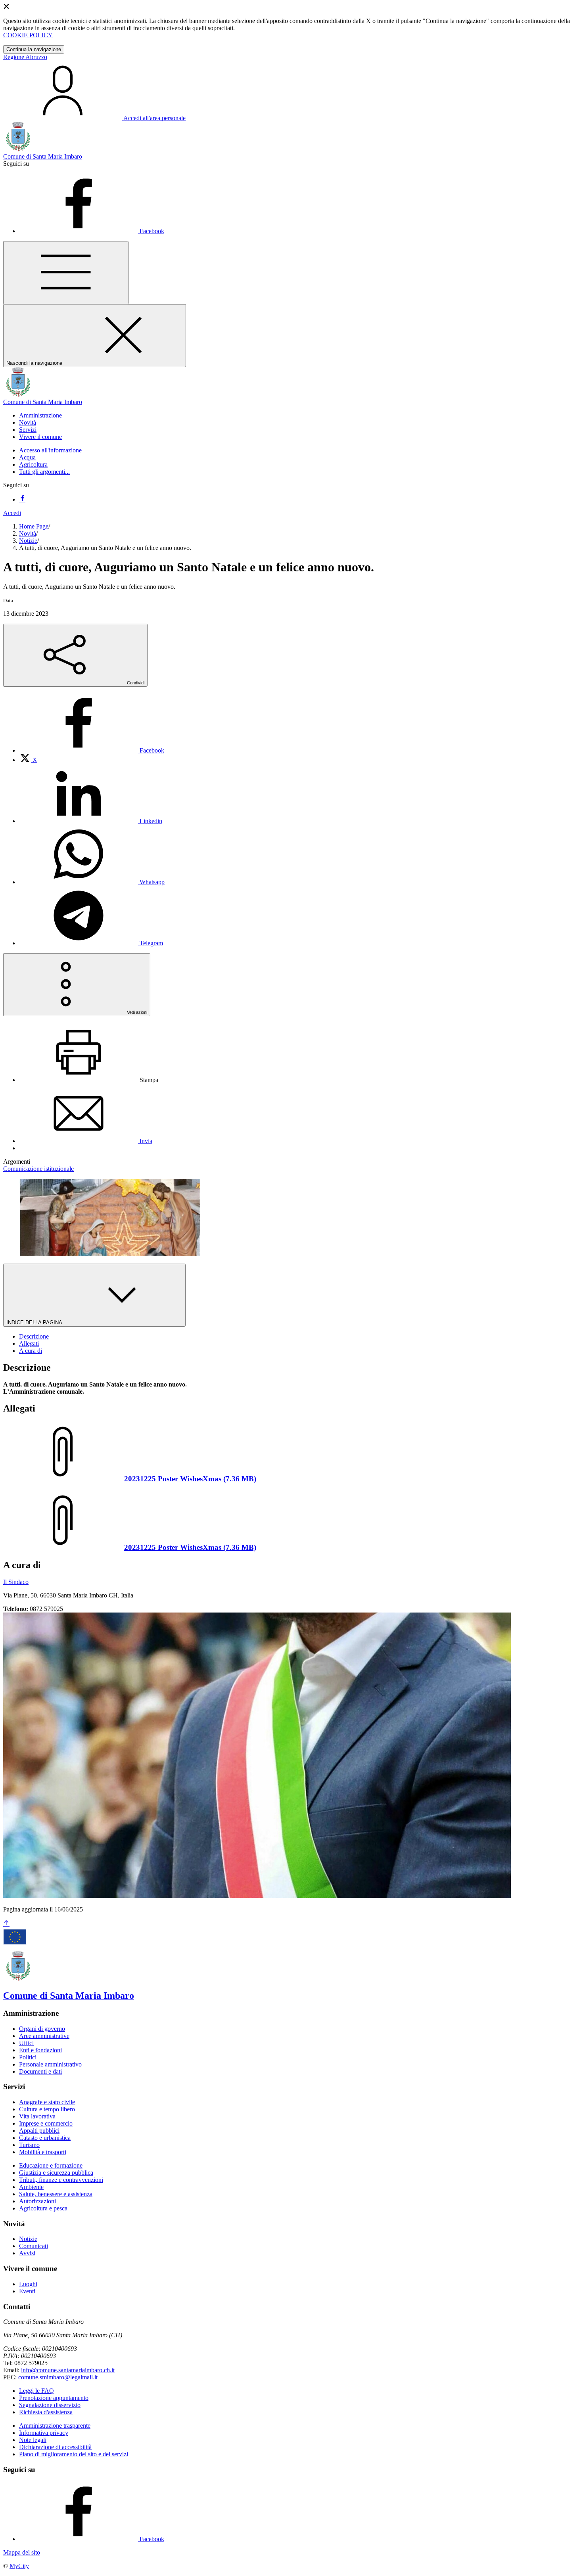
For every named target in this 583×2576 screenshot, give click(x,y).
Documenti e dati (40, 2071)
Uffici (26, 2043)
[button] (40, 415)
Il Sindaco (16, 1582)
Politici (28, 2057)
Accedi (12, 513)
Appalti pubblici (39, 2131)
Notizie (28, 541)
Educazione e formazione (51, 2165)
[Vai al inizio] (6, 1924)
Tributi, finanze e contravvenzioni (61, 2180)
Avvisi (27, 2253)
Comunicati (34, 2246)
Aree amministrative (44, 2036)
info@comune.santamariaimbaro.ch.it (68, 2370)
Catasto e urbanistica (45, 2138)
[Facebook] (22, 499)
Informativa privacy (44, 2433)
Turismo (29, 2145)
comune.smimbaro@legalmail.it (58, 2377)
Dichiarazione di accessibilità (55, 2447)
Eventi (27, 2291)
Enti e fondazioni (40, 2050)
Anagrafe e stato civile (47, 2102)
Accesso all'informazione (50, 450)
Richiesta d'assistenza (46, 2412)
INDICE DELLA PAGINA (35, 1322)
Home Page (34, 526)
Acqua (27, 457)
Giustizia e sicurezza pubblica (56, 2173)
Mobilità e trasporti (43, 2152)
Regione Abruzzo (25, 57)
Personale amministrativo (50, 2064)
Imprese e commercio (46, 2123)
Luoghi (28, 2284)
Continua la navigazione (34, 49)
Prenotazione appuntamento (54, 2398)
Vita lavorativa (37, 2116)
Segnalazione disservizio (50, 2405)
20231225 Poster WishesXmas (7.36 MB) (190, 1479)
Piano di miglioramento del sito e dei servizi (74, 2454)
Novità (28, 533)
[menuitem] (92, 750)
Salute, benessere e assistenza (56, 2194)
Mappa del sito (22, 2552)
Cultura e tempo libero (47, 2109)
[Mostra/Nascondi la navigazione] (66, 273)
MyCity (19, 2566)
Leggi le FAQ (36, 2391)
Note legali (33, 2440)
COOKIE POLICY (28, 35)
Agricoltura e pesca (43, 2208)
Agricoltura (33, 464)
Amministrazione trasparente (55, 2426)
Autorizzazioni (37, 2201)
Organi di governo (42, 2029)
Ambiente (31, 2187)
